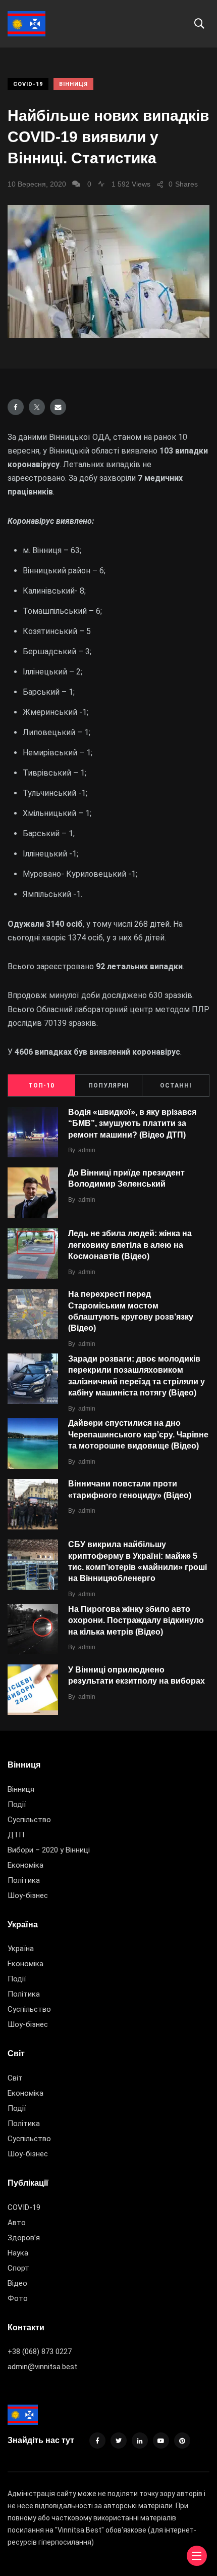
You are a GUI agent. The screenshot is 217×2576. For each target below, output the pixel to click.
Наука (18, 2253)
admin (87, 1150)
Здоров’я (24, 2238)
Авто (17, 2223)
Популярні (109, 1086)
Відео (17, 2283)
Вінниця (73, 84)
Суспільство (29, 1820)
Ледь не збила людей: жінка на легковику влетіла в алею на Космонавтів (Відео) (130, 1245)
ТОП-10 (41, 1086)
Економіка (25, 1865)
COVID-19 (28, 84)
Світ (15, 2078)
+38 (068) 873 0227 (40, 2352)
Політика (24, 1880)
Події (17, 1804)
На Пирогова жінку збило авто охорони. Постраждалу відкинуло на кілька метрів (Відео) (136, 1620)
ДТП (16, 1835)
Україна (21, 1949)
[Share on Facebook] (16, 407)
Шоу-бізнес (28, 1895)
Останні (176, 1086)
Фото (18, 2298)
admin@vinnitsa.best (42, 2367)
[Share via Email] (58, 407)
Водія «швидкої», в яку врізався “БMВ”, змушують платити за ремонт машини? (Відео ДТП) (132, 1123)
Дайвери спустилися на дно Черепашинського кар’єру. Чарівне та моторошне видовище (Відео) (138, 1435)
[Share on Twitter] (37, 407)
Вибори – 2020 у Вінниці (49, 1850)
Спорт (18, 2268)
